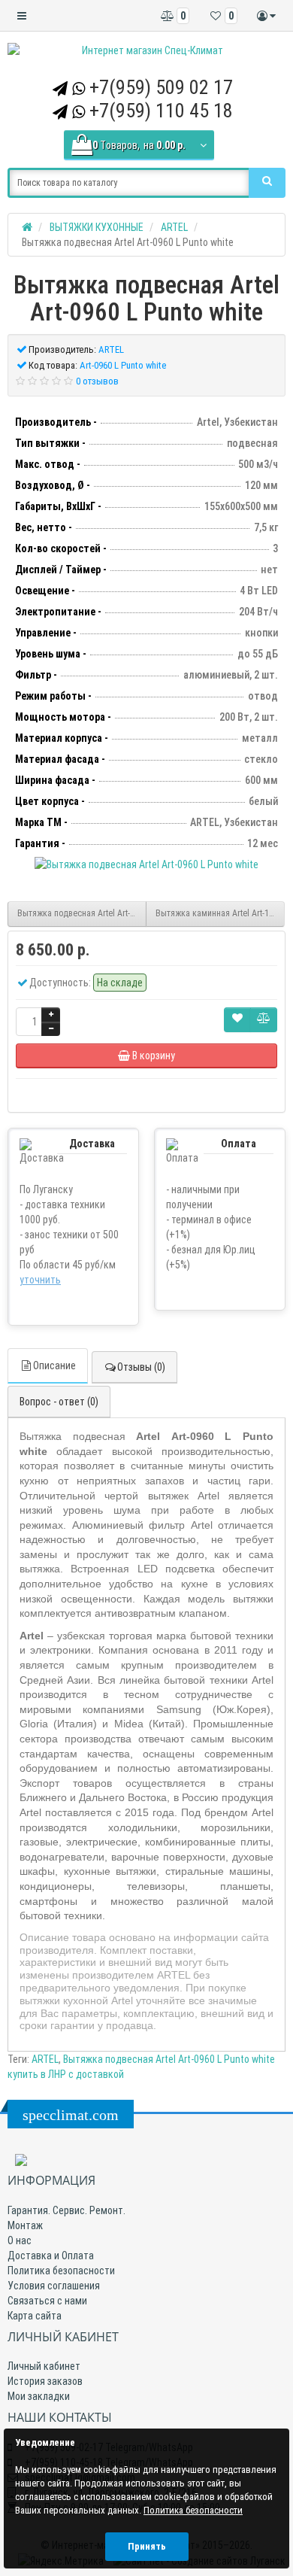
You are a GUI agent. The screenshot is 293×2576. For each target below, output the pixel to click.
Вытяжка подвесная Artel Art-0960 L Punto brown (82, 913)
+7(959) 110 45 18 (161, 111)
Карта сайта (35, 2316)
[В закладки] (237, 1020)
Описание (54, 1365)
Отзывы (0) (141, 1367)
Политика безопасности (61, 2271)
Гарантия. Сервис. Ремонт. (66, 2210)
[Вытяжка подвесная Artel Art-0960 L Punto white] (146, 864)
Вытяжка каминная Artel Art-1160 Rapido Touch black (220, 913)
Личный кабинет (44, 2366)
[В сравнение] (264, 1020)
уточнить (40, 1280)
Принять (147, 2546)
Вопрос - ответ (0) (59, 1402)
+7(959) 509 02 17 (161, 87)
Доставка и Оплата (51, 2256)
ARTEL (45, 2059)
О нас (20, 2240)
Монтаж (25, 2225)
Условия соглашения (54, 2286)
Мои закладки (39, 2396)
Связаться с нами (47, 2301)
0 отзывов (97, 381)
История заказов (45, 2381)
